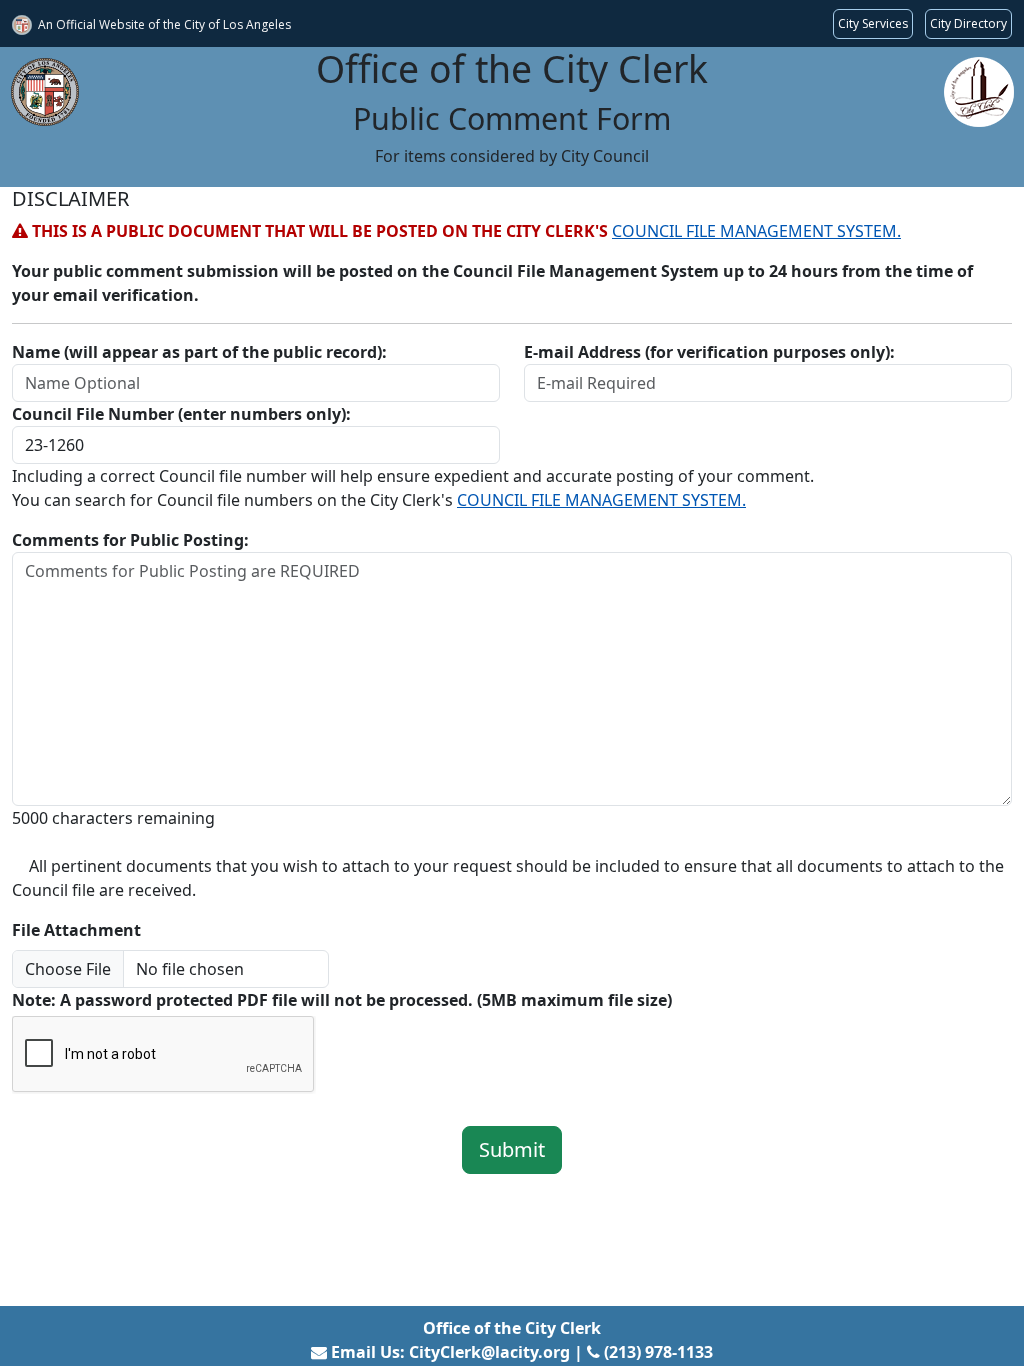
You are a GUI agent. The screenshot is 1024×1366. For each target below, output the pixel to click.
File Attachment (76, 930)
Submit (512, 1149)
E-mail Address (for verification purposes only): (709, 352)
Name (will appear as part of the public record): (199, 352)
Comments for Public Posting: (130, 540)
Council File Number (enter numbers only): (181, 414)
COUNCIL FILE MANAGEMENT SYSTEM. (756, 231)
